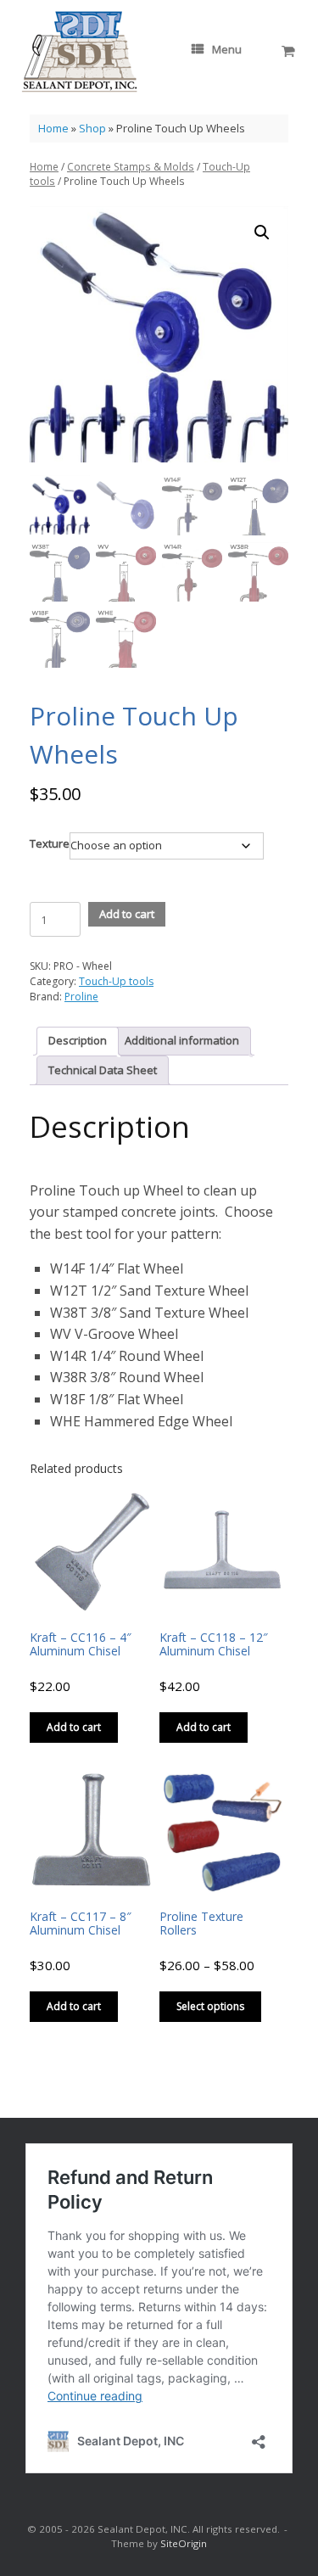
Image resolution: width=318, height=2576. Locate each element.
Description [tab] (78, 1040)
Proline (81, 997)
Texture (50, 843)
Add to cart (127, 914)
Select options (210, 2006)
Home (53, 128)
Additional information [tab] (182, 1040)
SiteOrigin (184, 2543)
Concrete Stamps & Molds (131, 167)
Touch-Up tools (116, 981)
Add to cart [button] (74, 1727)
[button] (262, 232)
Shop (92, 128)
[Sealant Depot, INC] (79, 51)
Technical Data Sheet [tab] (103, 1070)
